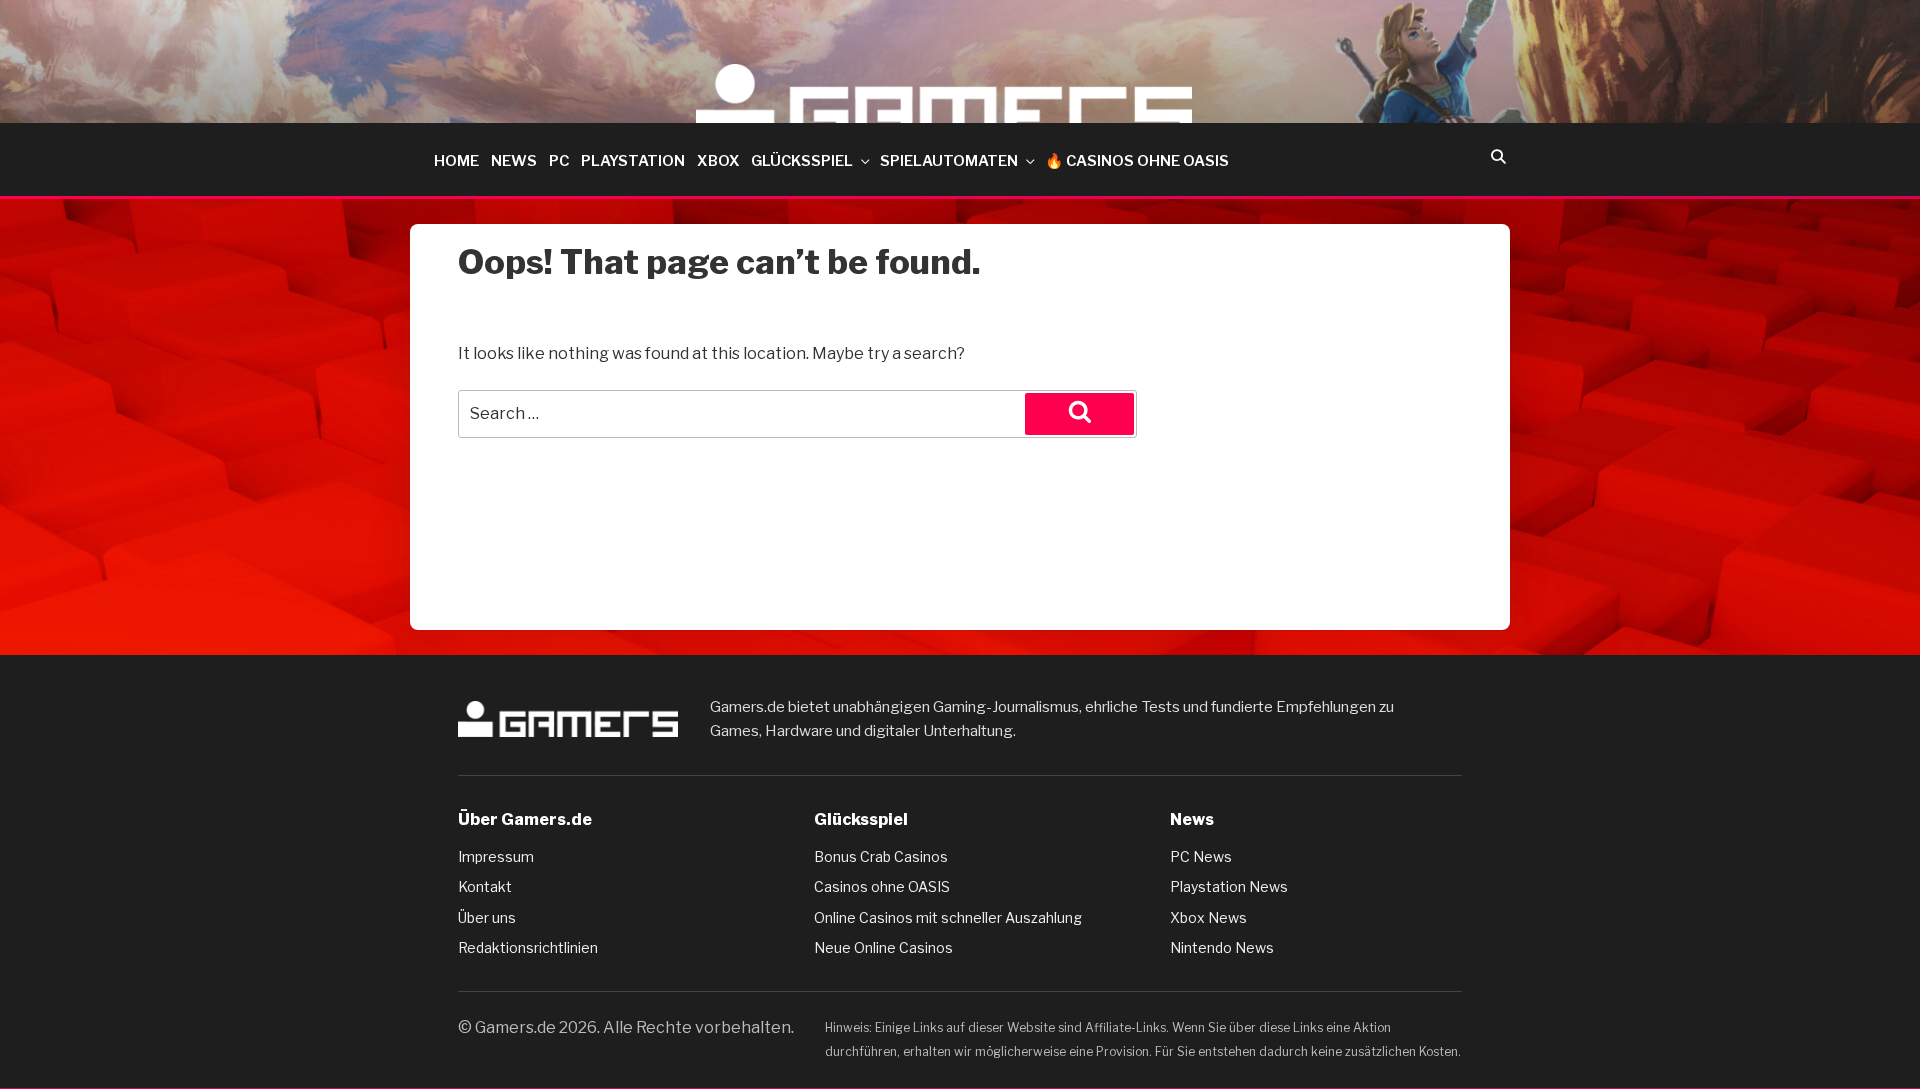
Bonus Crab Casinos (881, 856)
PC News (1201, 856)
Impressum (496, 856)
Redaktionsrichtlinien (528, 947)
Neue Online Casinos (883, 947)
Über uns (487, 917)
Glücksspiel (802, 161)
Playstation (633, 161)
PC (559, 161)
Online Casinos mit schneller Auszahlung (948, 917)
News (514, 161)
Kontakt (485, 886)
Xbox (718, 161)
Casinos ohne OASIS (882, 886)
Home (456, 161)
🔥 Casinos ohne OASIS (1137, 161)
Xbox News (1208, 917)
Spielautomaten (949, 161)
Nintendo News (1222, 947)
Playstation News (1229, 886)
